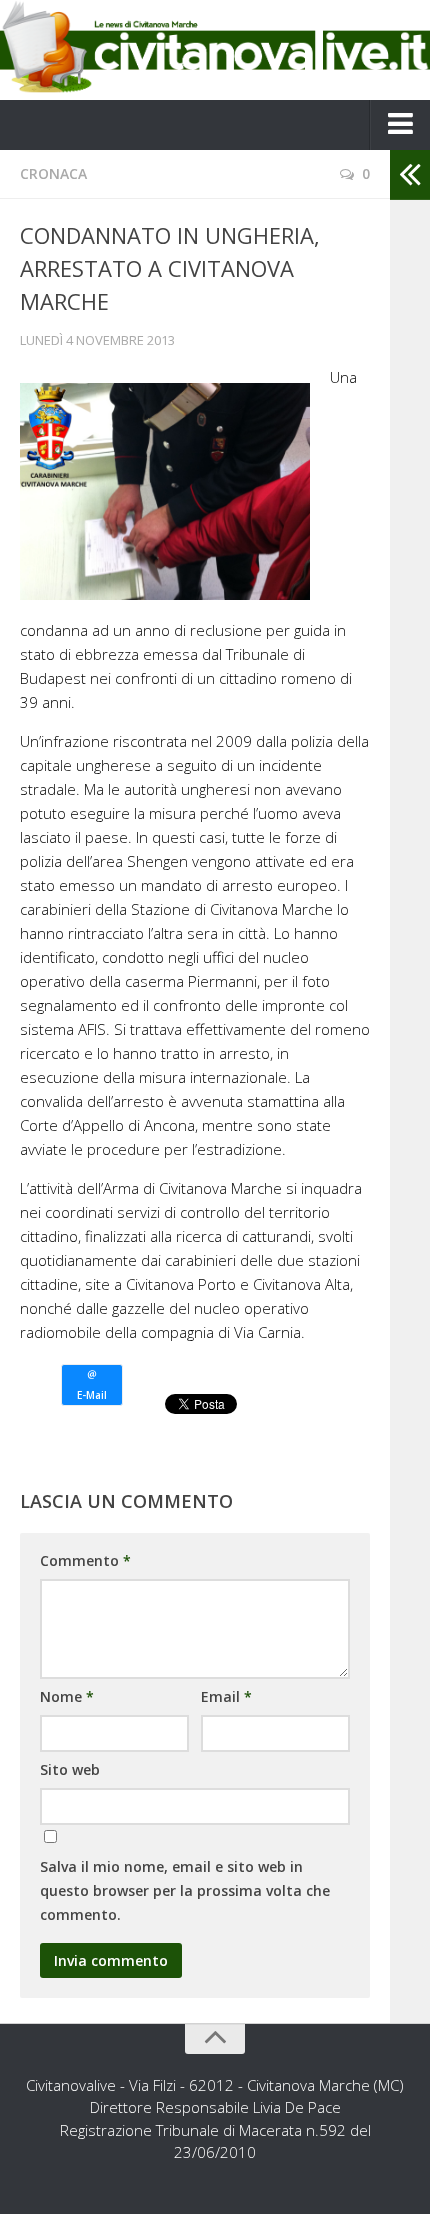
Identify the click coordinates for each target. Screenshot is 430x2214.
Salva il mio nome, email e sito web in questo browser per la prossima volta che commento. (185, 1890)
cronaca (53, 173)
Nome (67, 1696)
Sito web (70, 1769)
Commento (85, 1560)
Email (226, 1696)
